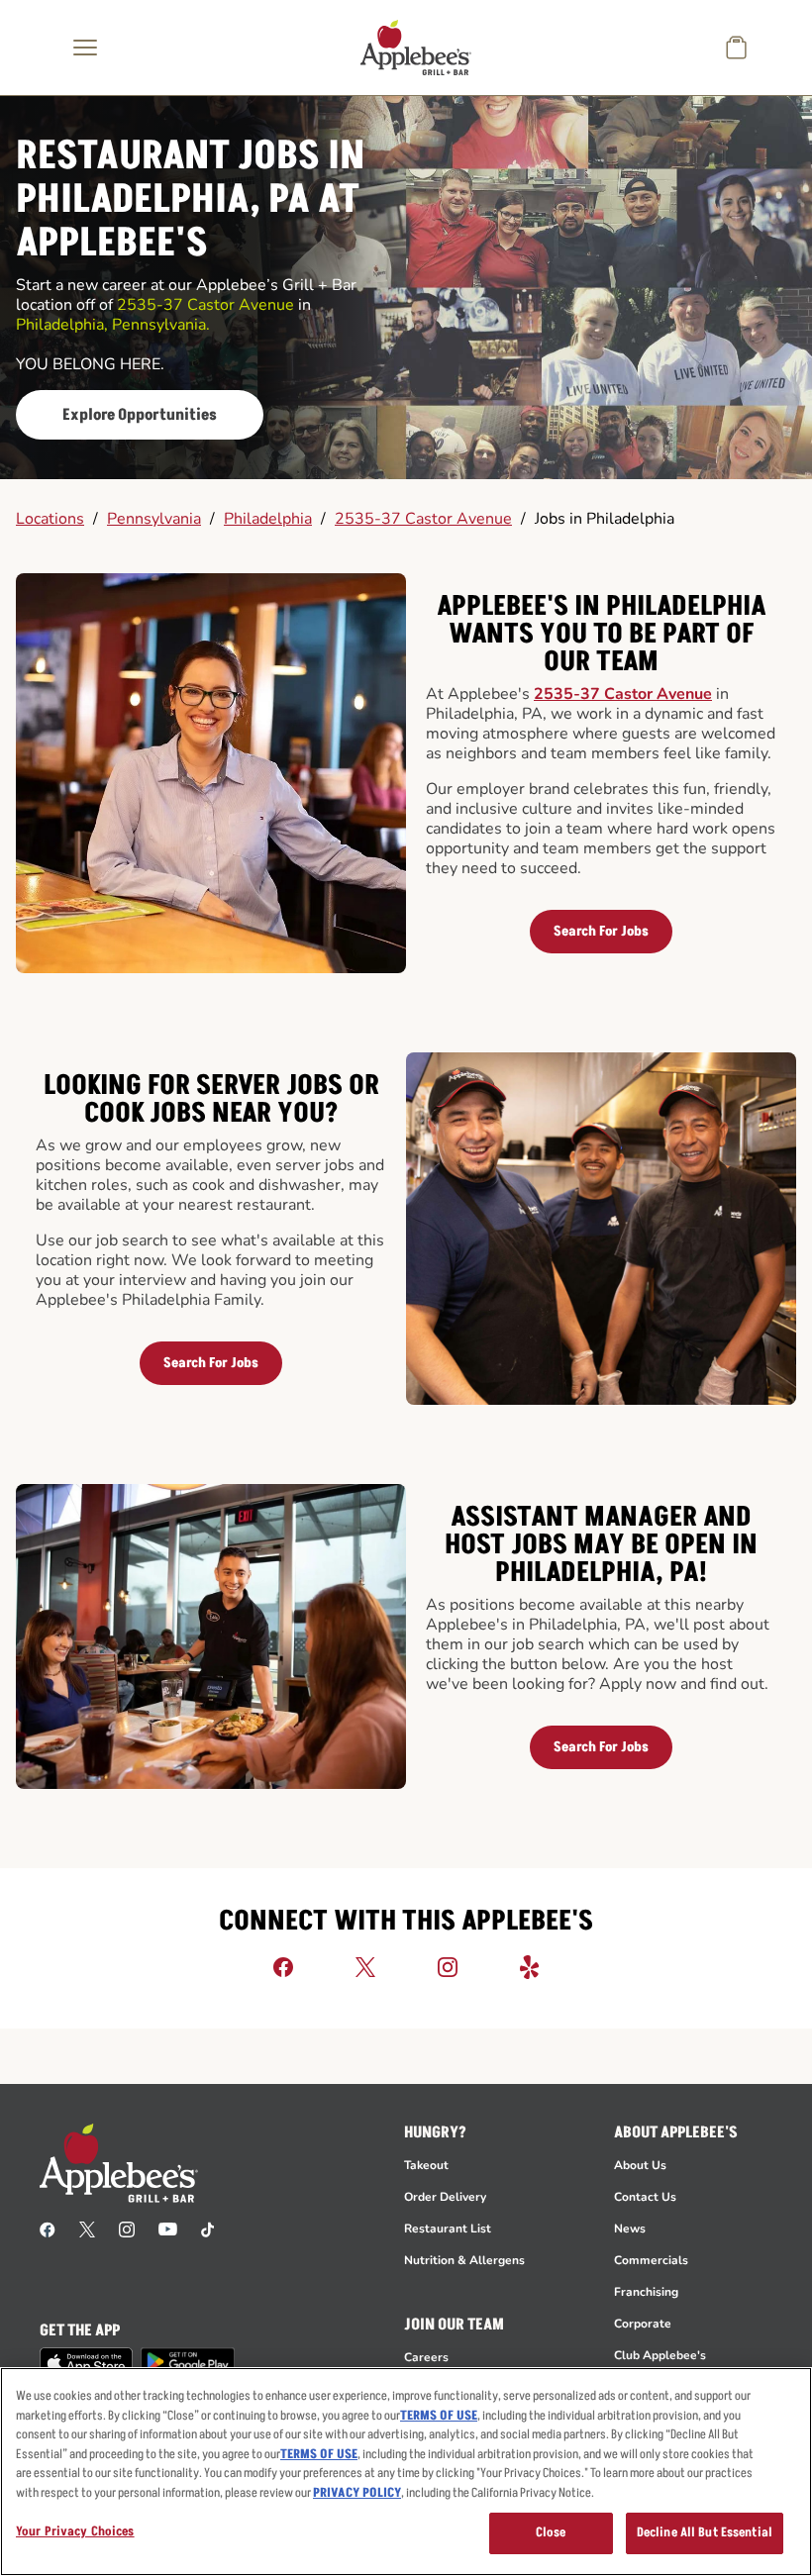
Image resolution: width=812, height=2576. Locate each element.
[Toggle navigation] (85, 48)
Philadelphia (268, 519)
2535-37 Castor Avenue (423, 519)
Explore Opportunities (140, 415)
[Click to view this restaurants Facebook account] (283, 1966)
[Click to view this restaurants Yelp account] (530, 1966)
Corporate (643, 2324)
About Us (640, 2165)
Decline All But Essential (705, 2532)
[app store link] (86, 2363)
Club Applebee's (660, 2355)
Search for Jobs (601, 931)
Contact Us (645, 2197)
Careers (426, 2357)
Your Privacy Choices (75, 2531)
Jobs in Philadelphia (605, 519)
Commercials (651, 2260)
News (630, 2229)
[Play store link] (188, 2362)
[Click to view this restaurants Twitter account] (365, 1966)
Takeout (426, 2165)
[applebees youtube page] (168, 2229)
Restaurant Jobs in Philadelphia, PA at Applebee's (190, 200)
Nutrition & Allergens (464, 2260)
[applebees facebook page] (48, 2229)
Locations (50, 519)
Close (551, 2532)
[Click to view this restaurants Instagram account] (448, 1966)
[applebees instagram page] (127, 2229)
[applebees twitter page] (87, 2229)
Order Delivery (445, 2197)
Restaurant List (448, 2229)
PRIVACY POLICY (357, 2493)
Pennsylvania (154, 519)
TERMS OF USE (439, 2416)
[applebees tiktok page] (207, 2229)
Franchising (646, 2292)
